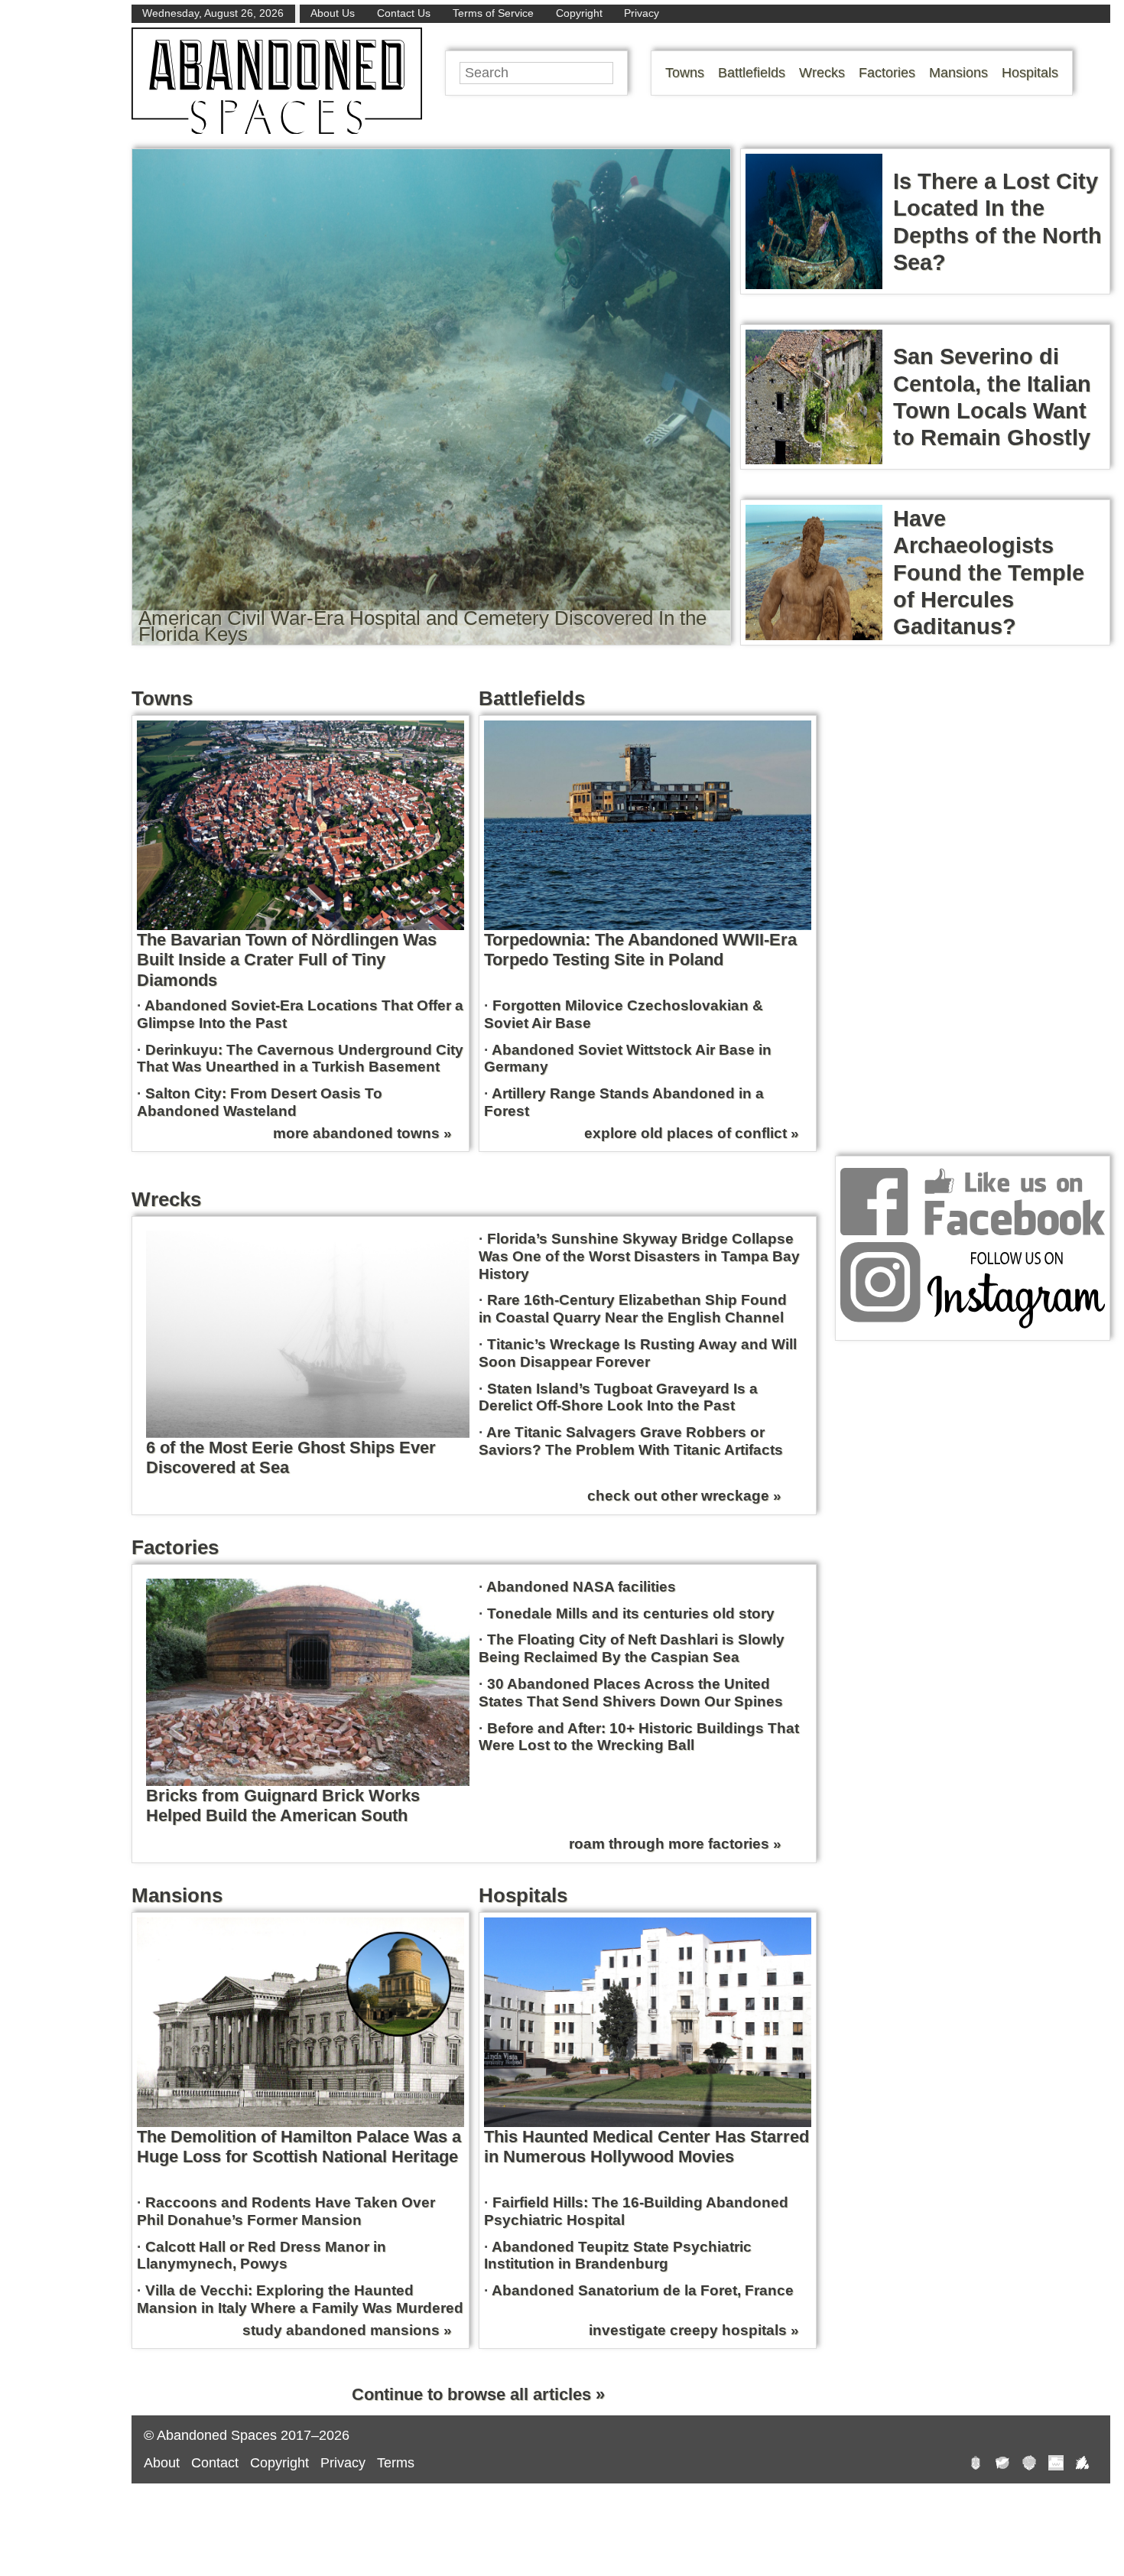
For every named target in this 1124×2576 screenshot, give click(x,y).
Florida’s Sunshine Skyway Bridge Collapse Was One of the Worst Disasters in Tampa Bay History (639, 1256)
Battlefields (752, 73)
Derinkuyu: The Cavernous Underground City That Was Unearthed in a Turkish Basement (300, 1059)
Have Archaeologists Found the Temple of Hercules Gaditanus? (989, 572)
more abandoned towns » (362, 1133)
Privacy (642, 13)
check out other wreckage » (684, 1496)
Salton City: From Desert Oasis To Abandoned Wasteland (260, 1102)
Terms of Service (493, 13)
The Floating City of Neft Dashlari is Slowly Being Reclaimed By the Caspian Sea (632, 1648)
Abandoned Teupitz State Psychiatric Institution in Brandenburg (618, 2256)
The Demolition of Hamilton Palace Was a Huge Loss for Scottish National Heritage (299, 2147)
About (162, 2463)
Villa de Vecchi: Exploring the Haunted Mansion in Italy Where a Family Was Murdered (300, 2299)
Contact (215, 2463)
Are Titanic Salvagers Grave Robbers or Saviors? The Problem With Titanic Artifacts (631, 1441)
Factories (887, 73)
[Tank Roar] (1056, 2465)
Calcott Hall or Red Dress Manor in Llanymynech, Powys (262, 2256)
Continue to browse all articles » (478, 2394)
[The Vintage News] (976, 2465)
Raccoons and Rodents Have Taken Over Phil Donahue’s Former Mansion (286, 2211)
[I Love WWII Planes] (1083, 2465)
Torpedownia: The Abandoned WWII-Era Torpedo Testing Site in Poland (640, 950)
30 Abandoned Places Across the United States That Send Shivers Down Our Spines (631, 1693)
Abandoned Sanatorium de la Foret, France (643, 2290)
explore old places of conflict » (692, 1133)
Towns (685, 73)
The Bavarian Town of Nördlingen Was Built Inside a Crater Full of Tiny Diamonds (287, 960)
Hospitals (1030, 73)
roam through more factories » (675, 1844)
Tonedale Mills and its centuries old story (631, 1613)
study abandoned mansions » (347, 2330)
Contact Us (404, 13)
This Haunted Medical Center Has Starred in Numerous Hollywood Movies (646, 2147)
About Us (333, 13)
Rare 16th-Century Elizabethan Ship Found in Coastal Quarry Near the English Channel (633, 1309)
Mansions (958, 73)
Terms (396, 2463)
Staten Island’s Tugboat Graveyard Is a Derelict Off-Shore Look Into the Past (618, 1397)
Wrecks (822, 73)
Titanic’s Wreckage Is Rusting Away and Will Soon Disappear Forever (638, 1353)
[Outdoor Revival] (1029, 2465)
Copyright (579, 13)
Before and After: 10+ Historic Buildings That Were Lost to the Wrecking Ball (639, 1737)
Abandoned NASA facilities (581, 1587)
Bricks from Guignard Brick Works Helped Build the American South (283, 1805)
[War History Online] (1002, 2465)
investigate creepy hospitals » (694, 2330)
